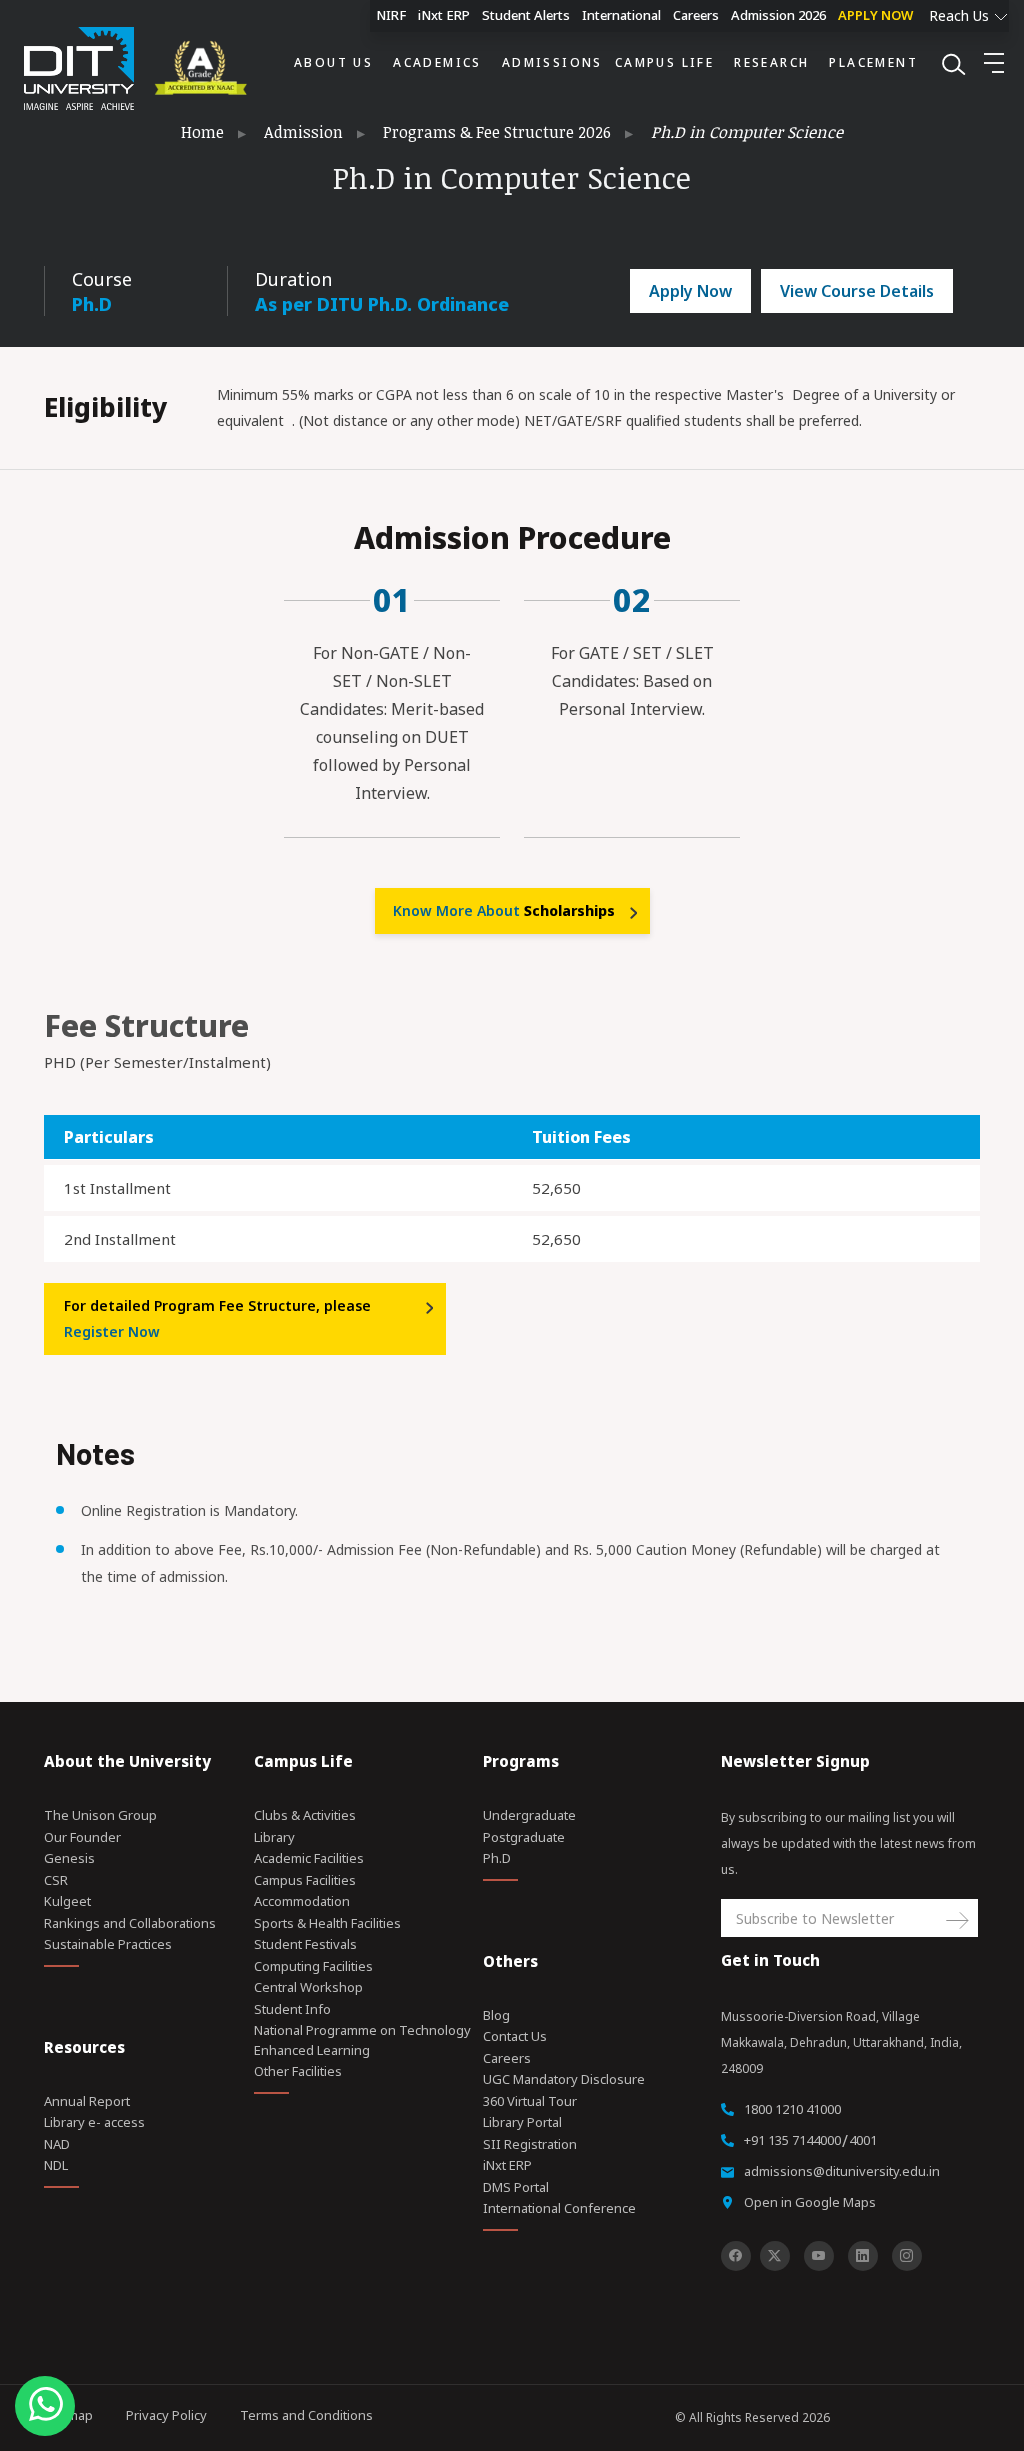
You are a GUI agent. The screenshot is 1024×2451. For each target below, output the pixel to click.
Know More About (504, 910)
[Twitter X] (775, 2256)
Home (202, 132)
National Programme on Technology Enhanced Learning (362, 2040)
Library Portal (522, 2122)
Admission (303, 132)
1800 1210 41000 (792, 2109)
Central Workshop (308, 1987)
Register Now (112, 1331)
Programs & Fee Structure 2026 (497, 132)
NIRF (391, 15)
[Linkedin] (863, 2256)
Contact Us (515, 2036)
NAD (57, 2144)
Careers (696, 15)
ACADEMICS (437, 62)
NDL (56, 2165)
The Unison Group (100, 1815)
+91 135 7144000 (792, 2140)
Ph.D (497, 1858)
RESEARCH (771, 62)
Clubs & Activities (305, 1815)
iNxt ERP (444, 15)
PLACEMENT (873, 62)
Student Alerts (526, 15)
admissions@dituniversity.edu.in (842, 2171)
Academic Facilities (309, 1858)
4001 (863, 2140)
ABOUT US (333, 62)
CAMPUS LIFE (664, 62)
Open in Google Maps (810, 2202)
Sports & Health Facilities (327, 1923)
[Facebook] (736, 2256)
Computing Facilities (313, 1966)
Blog (496, 2015)
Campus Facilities (305, 1880)
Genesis (69, 1858)
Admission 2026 (778, 15)
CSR (56, 1880)
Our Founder (82, 1837)
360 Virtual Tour (530, 2101)
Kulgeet (67, 1901)
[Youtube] (819, 2256)
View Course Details (857, 291)
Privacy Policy (166, 2415)
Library (274, 1837)
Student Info (292, 2009)
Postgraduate (524, 1837)
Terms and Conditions (306, 2415)
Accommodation (302, 1901)
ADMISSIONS (552, 62)
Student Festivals (305, 1944)
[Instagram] (907, 2256)
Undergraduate (529, 1815)
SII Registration (530, 2144)
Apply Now (690, 291)
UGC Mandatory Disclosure (564, 2079)
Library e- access (94, 2122)
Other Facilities (298, 2071)
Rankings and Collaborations (130, 1923)
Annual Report (87, 2101)
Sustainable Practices (108, 1944)
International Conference (559, 2208)
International (621, 15)
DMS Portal (516, 2187)
